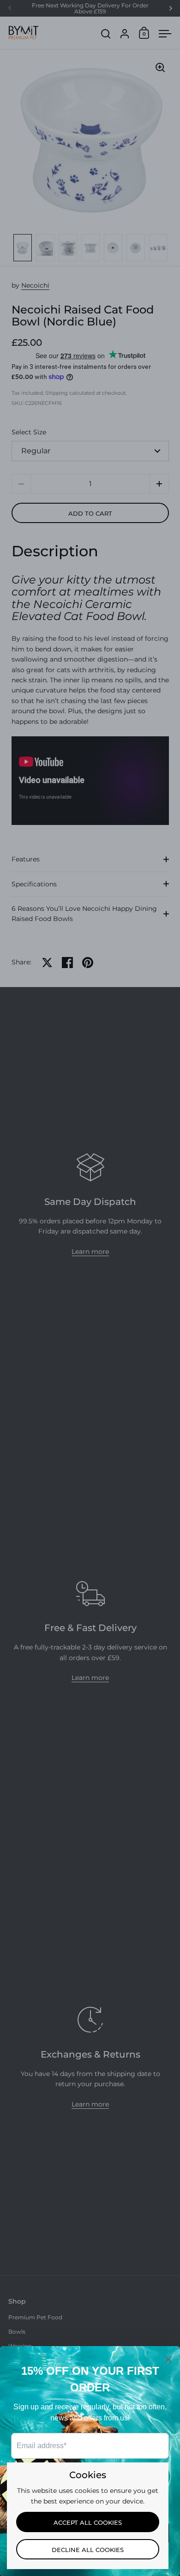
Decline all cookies (88, 2550)
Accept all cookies (88, 2522)
